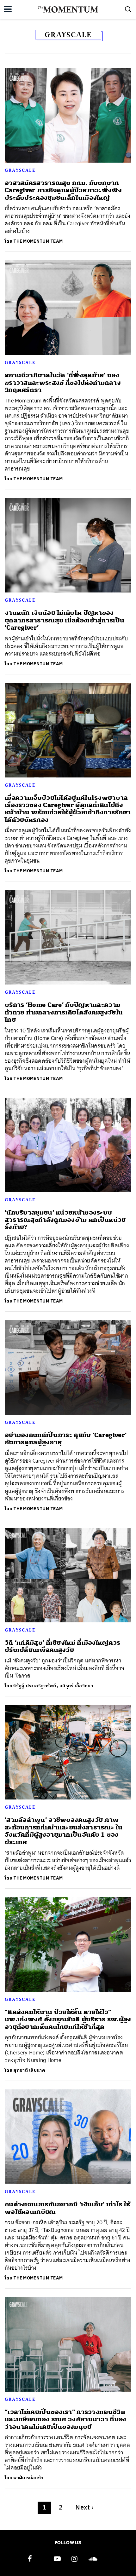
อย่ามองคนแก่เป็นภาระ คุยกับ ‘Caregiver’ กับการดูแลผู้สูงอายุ (66, 1439)
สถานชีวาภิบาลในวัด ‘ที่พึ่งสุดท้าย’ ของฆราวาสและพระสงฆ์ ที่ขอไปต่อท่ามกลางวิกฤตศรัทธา (63, 383)
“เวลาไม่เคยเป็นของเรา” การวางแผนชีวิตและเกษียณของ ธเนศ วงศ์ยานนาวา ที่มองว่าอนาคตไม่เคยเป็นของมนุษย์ (66, 2419)
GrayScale (20, 170)
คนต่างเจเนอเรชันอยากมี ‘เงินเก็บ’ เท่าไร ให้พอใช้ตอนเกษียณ (68, 2208)
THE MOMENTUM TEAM (38, 241)
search (128, 9)
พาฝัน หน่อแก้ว (28, 2478)
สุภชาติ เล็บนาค (29, 2070)
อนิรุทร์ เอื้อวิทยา (76, 1686)
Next (84, 2508)
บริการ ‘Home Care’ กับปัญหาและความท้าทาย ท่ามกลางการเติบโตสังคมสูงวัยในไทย (64, 1012)
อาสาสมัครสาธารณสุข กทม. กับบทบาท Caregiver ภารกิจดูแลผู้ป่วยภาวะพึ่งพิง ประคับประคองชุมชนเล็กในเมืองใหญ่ (63, 190)
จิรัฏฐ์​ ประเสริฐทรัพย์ (35, 1686)
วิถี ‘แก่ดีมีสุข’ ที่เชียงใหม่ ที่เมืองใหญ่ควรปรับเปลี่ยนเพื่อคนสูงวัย (63, 1646)
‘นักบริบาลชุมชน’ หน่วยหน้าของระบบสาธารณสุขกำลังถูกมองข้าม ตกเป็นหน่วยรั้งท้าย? (65, 1220)
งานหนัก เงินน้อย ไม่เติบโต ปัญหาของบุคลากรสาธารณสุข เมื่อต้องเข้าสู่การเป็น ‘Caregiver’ (65, 620)
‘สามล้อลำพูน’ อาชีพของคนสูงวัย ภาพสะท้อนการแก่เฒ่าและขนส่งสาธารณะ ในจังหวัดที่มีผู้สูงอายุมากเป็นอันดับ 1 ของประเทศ (64, 1831)
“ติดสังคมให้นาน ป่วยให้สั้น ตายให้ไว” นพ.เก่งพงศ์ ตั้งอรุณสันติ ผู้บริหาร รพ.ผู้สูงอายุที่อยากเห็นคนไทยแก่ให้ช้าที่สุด (68, 2019)
